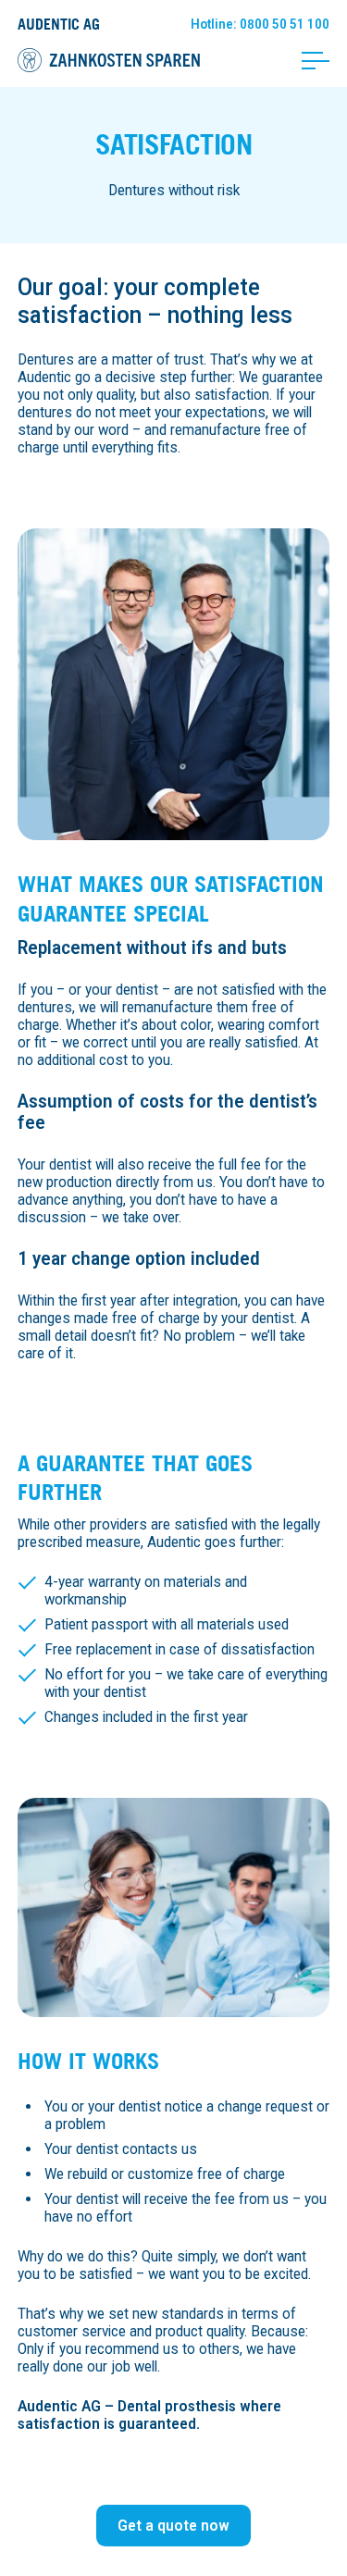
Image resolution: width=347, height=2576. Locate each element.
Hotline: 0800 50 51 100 (260, 24)
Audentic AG (59, 24)
